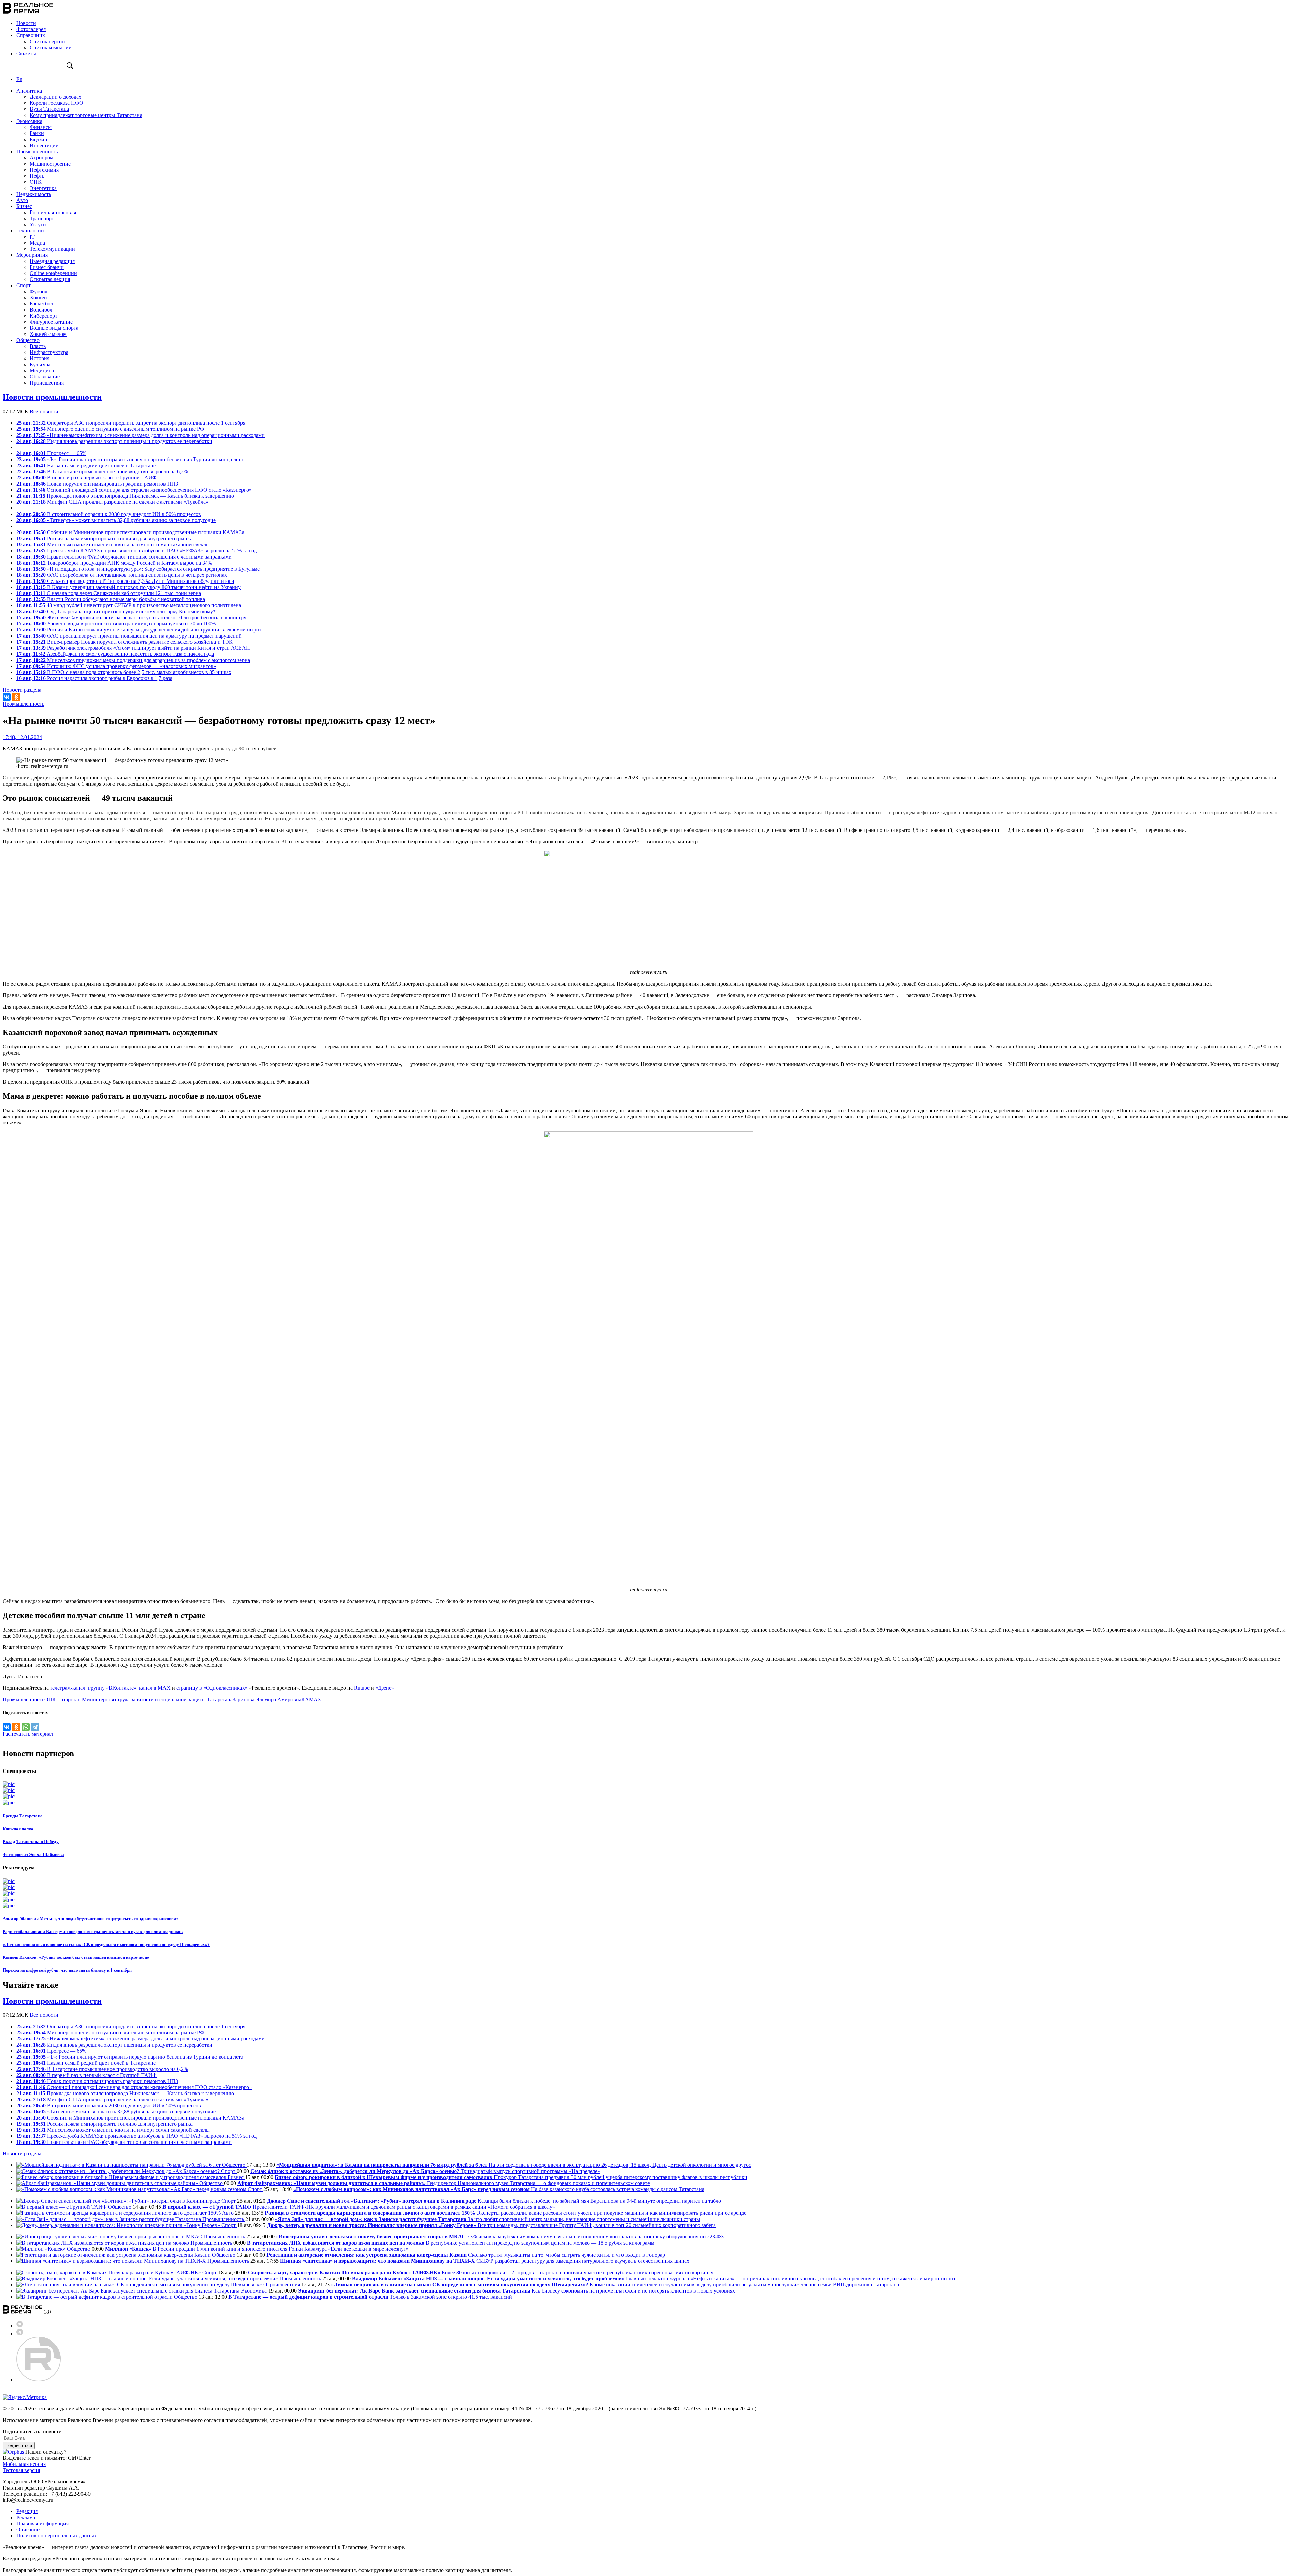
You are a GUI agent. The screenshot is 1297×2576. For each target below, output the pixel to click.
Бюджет (39, 139)
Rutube (362, 1688)
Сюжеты (26, 54)
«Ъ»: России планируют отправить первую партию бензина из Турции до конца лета (130, 459)
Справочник (31, 35)
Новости (26, 23)
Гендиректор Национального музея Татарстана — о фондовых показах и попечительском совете (444, 2183)
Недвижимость (34, 194)
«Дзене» (385, 1688)
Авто (22, 200)
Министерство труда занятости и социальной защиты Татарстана (157, 1699)
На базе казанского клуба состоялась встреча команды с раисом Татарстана (499, 2189)
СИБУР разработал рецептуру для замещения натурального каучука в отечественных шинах (485, 2261)
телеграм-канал (68, 1688)
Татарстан (69, 1699)
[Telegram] (35, 1727)
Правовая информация (42, 2523)
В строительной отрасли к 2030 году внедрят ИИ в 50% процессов (109, 514)
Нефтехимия (44, 170)
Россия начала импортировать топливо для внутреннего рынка (104, 538)
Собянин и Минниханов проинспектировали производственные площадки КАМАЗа (130, 532)
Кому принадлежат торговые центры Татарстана (86, 115)
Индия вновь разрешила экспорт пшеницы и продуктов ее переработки (114, 441)
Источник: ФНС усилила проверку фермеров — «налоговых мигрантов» (116, 666)
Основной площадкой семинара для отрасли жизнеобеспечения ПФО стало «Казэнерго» (134, 490)
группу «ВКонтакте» (112, 1688)
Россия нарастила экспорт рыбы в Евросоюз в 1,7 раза (94, 678)
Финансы (41, 127)
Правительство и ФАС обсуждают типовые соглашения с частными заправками (124, 557)
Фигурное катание (51, 322)
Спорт (23, 285)
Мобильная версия (24, 2464)
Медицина (42, 370)
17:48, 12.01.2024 (22, 737)
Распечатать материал (28, 1734)
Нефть (37, 176)
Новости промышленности (52, 397)
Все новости (44, 411)
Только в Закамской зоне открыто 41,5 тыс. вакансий (370, 2297)
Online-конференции (53, 273)
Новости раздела (22, 690)
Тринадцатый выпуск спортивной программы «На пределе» (425, 2171)
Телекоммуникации (52, 249)
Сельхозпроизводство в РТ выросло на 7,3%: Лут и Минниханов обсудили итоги (125, 581)
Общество (28, 340)
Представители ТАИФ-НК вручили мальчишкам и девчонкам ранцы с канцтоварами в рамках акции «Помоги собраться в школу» (359, 2207)
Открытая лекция (50, 279)
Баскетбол (41, 304)
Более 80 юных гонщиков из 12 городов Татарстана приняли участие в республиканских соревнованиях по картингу (481, 2272)
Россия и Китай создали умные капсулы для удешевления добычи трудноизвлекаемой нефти (139, 630)
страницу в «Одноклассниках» (212, 1688)
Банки (37, 133)
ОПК (36, 182)
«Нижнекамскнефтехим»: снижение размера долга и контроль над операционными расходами (141, 435)
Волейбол (41, 310)
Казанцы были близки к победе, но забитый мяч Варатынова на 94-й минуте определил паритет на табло (494, 2201)
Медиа (37, 243)
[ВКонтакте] (7, 697)
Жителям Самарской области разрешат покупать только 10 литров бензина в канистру (131, 617)
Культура (40, 364)
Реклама (26, 2517)
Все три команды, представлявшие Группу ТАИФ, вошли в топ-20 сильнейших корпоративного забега (491, 2225)
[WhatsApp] (26, 1727)
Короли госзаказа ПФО (57, 103)
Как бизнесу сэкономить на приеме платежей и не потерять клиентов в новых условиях (516, 2291)
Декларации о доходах (56, 97)
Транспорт (42, 218)
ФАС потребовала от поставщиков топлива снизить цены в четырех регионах (122, 575)
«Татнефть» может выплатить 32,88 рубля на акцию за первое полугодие (116, 520)
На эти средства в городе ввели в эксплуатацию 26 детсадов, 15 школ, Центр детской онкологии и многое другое (514, 2165)
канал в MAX (155, 1688)
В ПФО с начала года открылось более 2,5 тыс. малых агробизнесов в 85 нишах (124, 672)
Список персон (47, 41)
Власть (38, 346)
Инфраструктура (49, 352)
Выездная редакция (52, 261)
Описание (28, 2530)
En (19, 79)
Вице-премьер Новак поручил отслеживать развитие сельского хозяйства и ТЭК (124, 642)
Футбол (39, 291)
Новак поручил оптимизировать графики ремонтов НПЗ (97, 484)
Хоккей (38, 298)
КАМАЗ (311, 1699)
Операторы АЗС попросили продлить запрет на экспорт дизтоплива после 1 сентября (131, 423)
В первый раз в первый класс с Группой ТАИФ (86, 478)
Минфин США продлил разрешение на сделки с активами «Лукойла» (112, 502)
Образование (45, 377)
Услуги (38, 225)
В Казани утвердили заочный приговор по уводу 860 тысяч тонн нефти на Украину (129, 587)
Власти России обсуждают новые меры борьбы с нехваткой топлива (111, 599)
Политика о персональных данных (56, 2536)
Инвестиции (44, 145)
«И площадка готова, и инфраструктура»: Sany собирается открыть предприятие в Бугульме (138, 569)
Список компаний (51, 47)
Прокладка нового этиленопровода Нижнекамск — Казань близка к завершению (125, 496)
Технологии (30, 231)
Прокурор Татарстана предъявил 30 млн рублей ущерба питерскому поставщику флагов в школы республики (511, 2177)
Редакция (27, 2511)
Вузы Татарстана (49, 109)
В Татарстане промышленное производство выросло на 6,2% (102, 472)
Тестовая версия (21, 2470)
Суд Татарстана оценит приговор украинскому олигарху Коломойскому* (116, 611)
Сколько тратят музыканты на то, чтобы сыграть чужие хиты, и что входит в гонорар (466, 2255)
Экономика (29, 121)
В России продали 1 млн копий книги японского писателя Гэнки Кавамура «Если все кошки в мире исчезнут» (257, 2249)
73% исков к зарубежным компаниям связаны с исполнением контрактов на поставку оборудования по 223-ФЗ (500, 2237)
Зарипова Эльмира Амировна (267, 1699)
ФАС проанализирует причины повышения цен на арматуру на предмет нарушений (129, 636)
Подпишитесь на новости (32, 2432)
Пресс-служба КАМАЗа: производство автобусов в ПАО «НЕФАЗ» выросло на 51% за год (136, 551)
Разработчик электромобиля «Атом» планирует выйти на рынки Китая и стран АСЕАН (133, 648)
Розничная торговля (53, 212)
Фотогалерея (31, 29)
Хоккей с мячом (48, 334)
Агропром (42, 158)
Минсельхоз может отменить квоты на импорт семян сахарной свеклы (113, 544)
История (40, 358)
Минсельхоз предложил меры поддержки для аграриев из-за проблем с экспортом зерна (133, 660)
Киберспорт (44, 316)
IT (32, 237)
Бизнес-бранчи (47, 267)
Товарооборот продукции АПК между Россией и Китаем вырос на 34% (114, 563)
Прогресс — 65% (51, 453)
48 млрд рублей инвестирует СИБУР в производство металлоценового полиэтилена (129, 605)
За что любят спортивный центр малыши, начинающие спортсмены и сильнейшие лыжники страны (488, 2219)
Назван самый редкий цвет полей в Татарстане (86, 465)
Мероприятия (32, 255)
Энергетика (43, 188)
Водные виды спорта (54, 328)
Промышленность (37, 152)
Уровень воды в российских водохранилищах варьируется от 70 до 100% (116, 624)
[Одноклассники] (16, 697)
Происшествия (47, 383)
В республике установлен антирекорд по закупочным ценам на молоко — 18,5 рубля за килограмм (451, 2243)
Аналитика (29, 91)
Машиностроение (50, 164)
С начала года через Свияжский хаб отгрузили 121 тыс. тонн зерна (109, 593)
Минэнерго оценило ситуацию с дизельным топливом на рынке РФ (110, 429)
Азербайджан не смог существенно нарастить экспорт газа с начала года (115, 654)
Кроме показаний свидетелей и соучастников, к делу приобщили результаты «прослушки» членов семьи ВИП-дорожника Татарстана (615, 2285)
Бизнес (24, 206)
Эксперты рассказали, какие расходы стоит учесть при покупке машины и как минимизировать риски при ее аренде (506, 2213)
